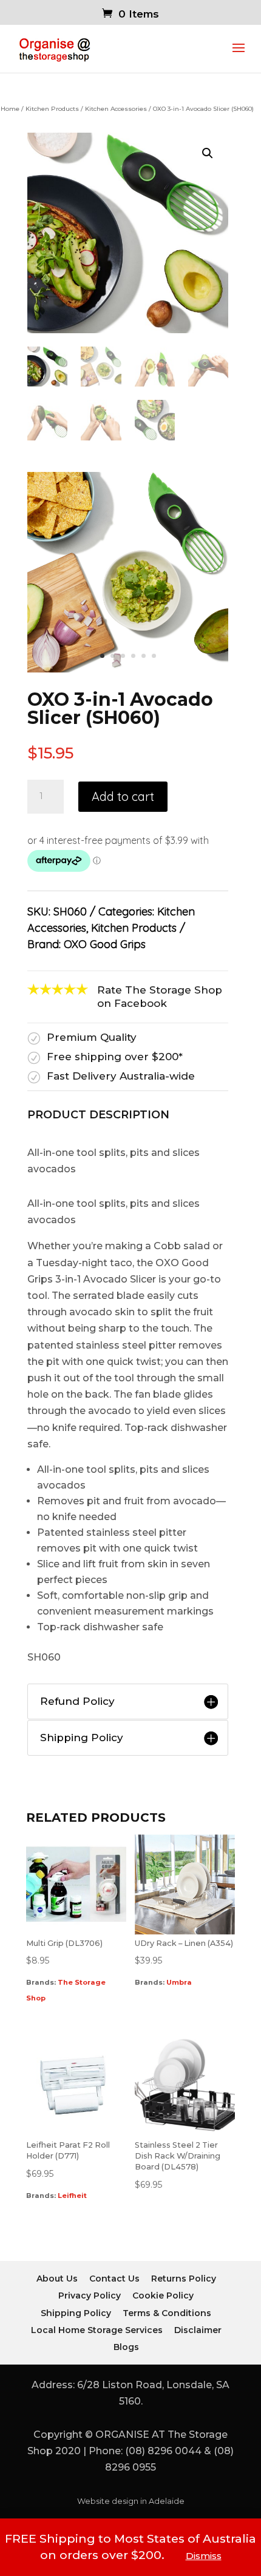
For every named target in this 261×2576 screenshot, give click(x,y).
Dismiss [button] (204, 2556)
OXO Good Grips (105, 944)
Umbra (179, 1982)
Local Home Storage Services (97, 2330)
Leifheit (72, 2196)
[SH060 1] (128, 669)
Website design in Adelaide (131, 2501)
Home (10, 109)
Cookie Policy (163, 2295)
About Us (57, 2279)
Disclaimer (198, 2330)
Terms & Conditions (167, 2313)
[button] (208, 153)
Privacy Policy (90, 2295)
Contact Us (114, 2279)
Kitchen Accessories (116, 109)
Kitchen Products (52, 109)
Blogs (126, 2347)
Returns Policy (184, 2279)
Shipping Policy (76, 2313)
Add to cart (123, 796)
